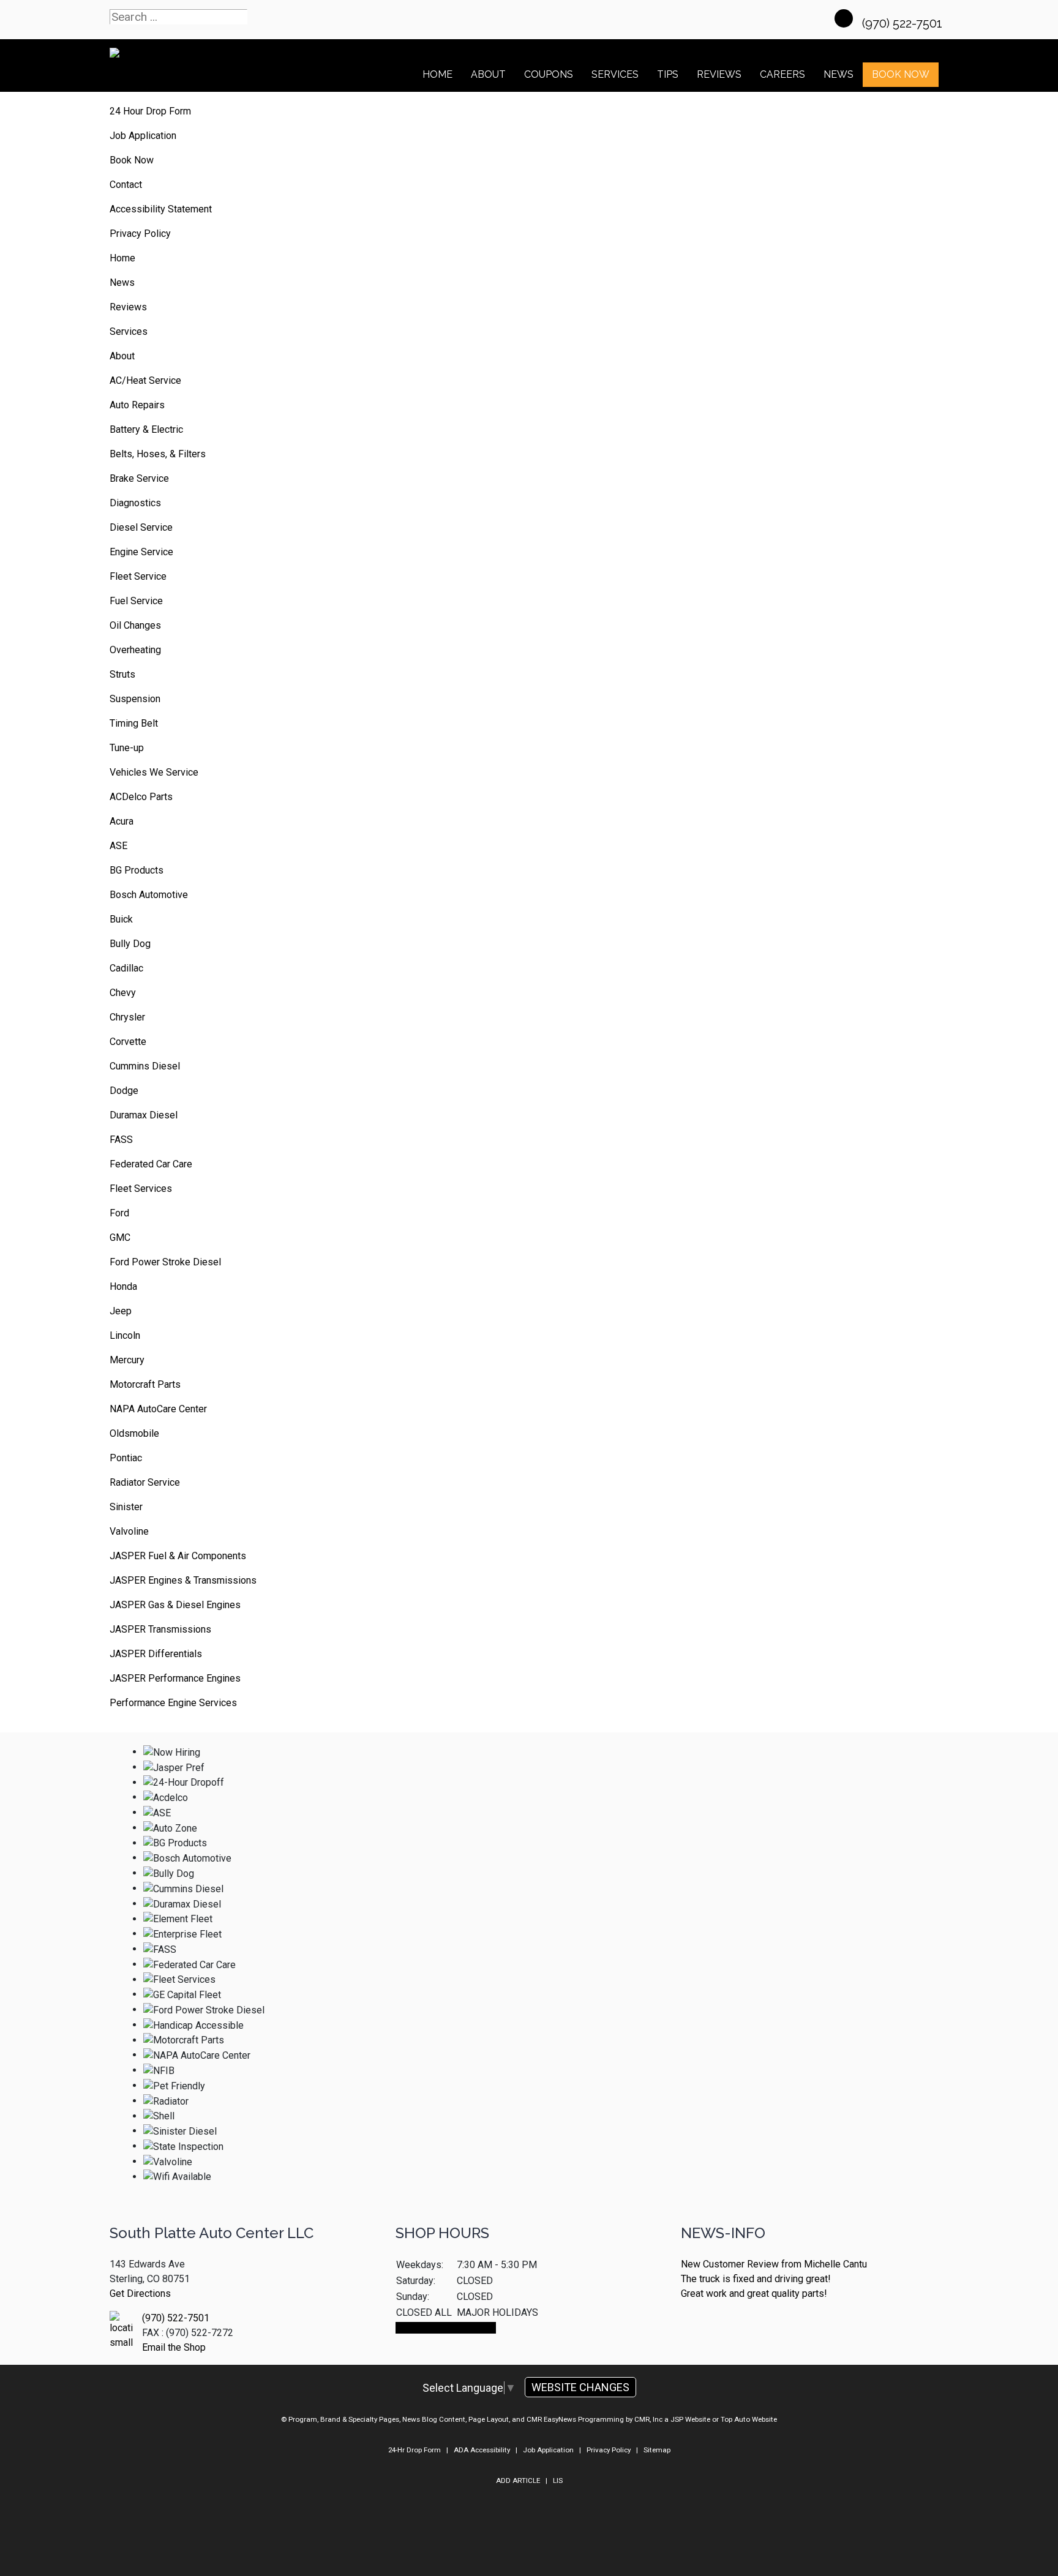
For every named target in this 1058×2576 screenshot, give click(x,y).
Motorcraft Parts (145, 1384)
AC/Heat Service (145, 380)
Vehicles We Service (154, 772)
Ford (119, 1213)
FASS (121, 1140)
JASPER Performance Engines (175, 1678)
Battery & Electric (146, 429)
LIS (558, 2481)
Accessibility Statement (161, 209)
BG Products (137, 870)
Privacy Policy (140, 234)
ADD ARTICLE (518, 2481)
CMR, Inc (648, 2419)
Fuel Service (136, 601)
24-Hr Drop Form (415, 2450)
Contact (126, 185)
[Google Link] (844, 18)
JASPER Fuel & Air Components (178, 1556)
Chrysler (127, 1017)
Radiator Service (145, 1482)
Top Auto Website (749, 2419)
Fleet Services (141, 1189)
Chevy (123, 993)
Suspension (135, 699)
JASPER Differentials (156, 1654)
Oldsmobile (134, 1433)
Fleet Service (138, 576)
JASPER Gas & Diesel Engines (175, 1605)
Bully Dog (130, 944)
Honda (123, 1286)
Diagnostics (135, 503)
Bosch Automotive (149, 895)
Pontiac (126, 1458)
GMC (120, 1237)
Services (615, 74)
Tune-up (127, 748)
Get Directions (140, 2293)
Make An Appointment (446, 2328)
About (488, 74)
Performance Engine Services (173, 1703)
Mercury (127, 1360)
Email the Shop (174, 2347)
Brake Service (139, 478)
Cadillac (126, 968)
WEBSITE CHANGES (580, 2387)
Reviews (719, 74)
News (122, 283)
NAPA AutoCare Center (158, 1409)
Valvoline (129, 1531)
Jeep (121, 1311)
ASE (118, 846)
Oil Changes (135, 625)
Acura (122, 821)
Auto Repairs (137, 405)
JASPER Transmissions (160, 1629)
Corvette (128, 1042)
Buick (121, 919)
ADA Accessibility (482, 2450)
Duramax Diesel (144, 1115)
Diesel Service (141, 527)
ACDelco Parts (141, 797)
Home (437, 74)
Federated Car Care (151, 1164)
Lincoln (125, 1335)
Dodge (124, 1091)
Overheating (135, 650)
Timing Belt (134, 723)
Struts (122, 674)
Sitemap (657, 2450)
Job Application (143, 136)
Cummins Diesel (145, 1066)
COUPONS (549, 74)
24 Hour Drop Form (150, 111)
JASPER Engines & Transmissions (183, 1580)
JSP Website (690, 2419)
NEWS (839, 74)
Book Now (901, 74)
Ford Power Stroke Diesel (165, 1262)
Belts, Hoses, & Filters (158, 454)
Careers (782, 74)
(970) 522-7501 (904, 23)
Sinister (126, 1507)
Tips (668, 74)
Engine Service (141, 552)
